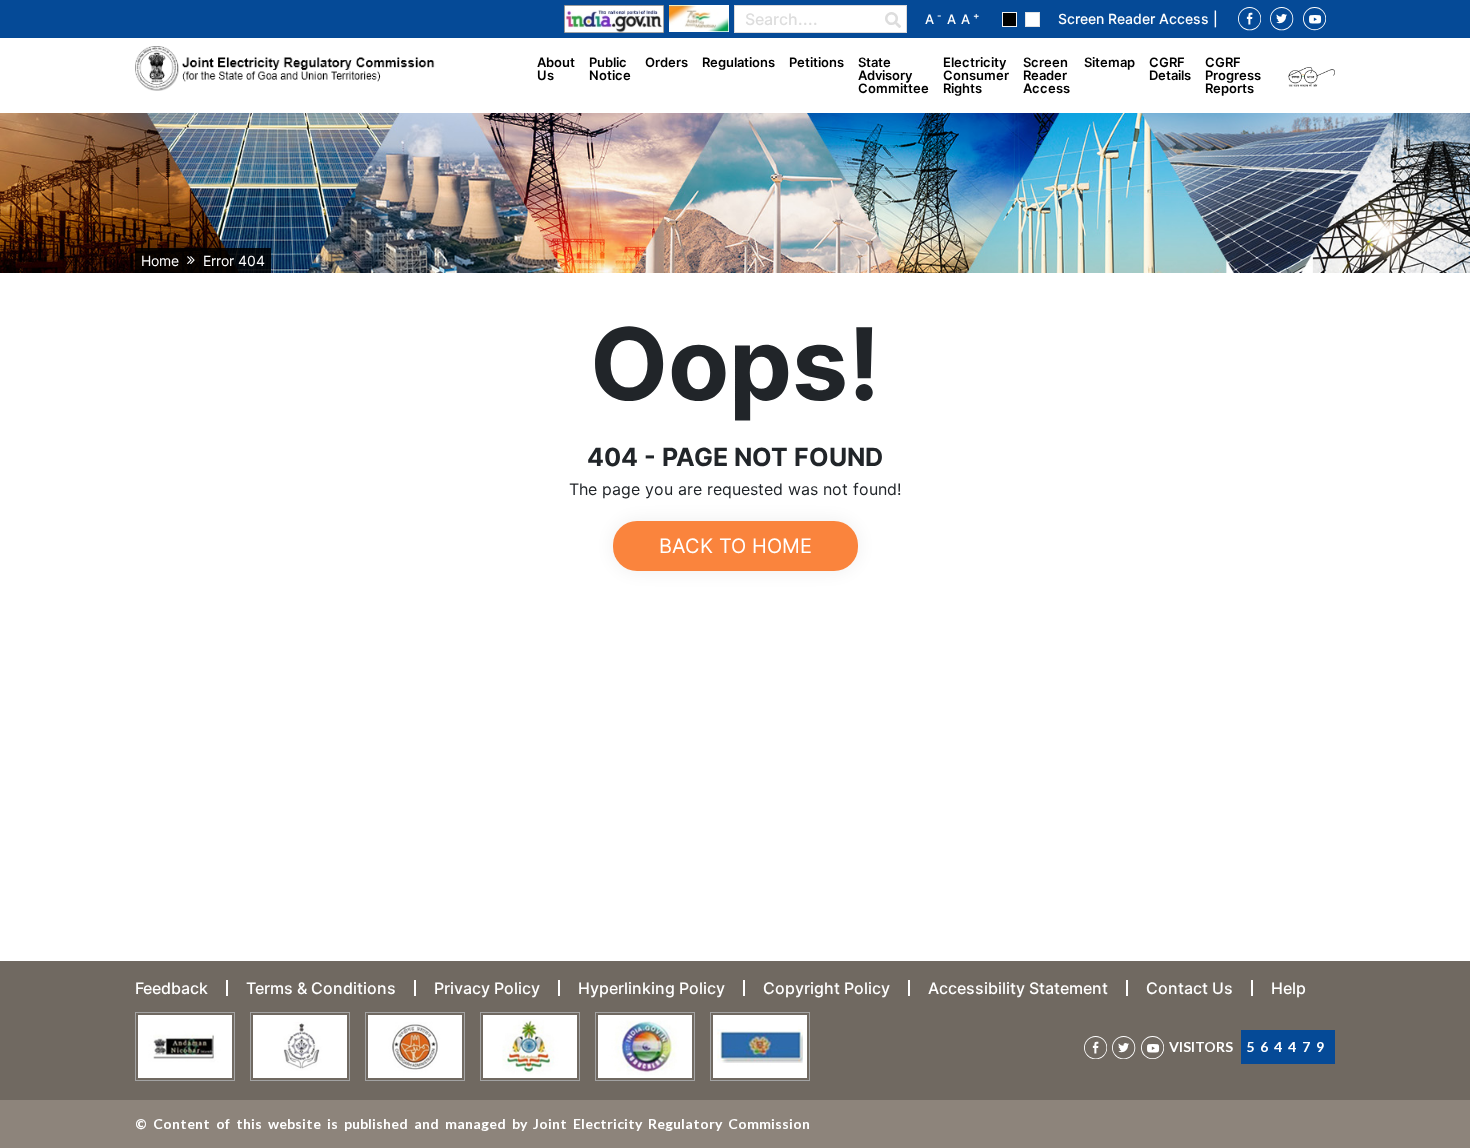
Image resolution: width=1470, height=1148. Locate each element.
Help (1288, 988)
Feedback (171, 988)
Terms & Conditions (321, 988)
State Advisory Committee (893, 75)
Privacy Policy (487, 988)
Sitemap (1109, 62)
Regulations (738, 62)
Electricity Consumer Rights (976, 75)
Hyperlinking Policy (651, 988)
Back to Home (735, 546)
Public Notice (610, 68)
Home (160, 260)
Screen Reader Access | (1138, 18)
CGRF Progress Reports (1233, 75)
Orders (666, 62)
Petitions (816, 62)
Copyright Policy (826, 988)
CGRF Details (1170, 68)
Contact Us (1189, 988)
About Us (556, 68)
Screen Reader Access (1046, 75)
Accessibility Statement (1018, 988)
